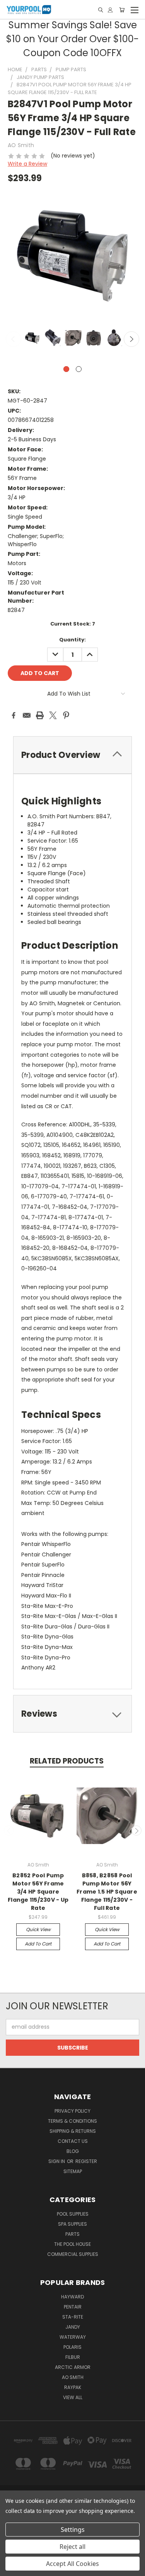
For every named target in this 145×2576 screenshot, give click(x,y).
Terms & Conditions (72, 2121)
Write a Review (27, 164)
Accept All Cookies (72, 2564)
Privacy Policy (72, 2111)
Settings (73, 2530)
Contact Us (73, 2141)
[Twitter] (53, 715)
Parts (72, 2234)
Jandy (73, 2327)
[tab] (72, 755)
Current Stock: (73, 624)
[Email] (27, 715)
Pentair (73, 2307)
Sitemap (73, 2171)
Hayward (72, 2297)
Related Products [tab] (67, 1761)
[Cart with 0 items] (122, 10)
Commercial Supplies (73, 2254)
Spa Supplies (72, 2224)
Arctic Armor (73, 2367)
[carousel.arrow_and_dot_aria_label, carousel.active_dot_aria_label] (66, 369)
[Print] (40, 715)
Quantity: (72, 640)
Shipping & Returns (73, 2131)
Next (131, 339)
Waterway (73, 2337)
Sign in (57, 2161)
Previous (14, 339)
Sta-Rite (73, 2317)
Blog (73, 2151)
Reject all (72, 2547)
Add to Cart (38, 1944)
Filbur (73, 2357)
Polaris (72, 2347)
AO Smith (73, 2377)
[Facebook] (14, 715)
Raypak (73, 2387)
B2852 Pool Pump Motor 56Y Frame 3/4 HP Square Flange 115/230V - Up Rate (38, 1892)
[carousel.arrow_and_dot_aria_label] (79, 369)
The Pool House (72, 2244)
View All (73, 2397)
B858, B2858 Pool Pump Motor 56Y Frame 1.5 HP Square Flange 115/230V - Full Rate (107, 1892)
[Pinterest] (66, 715)
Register (86, 2161)
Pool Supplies (73, 2214)
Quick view (38, 1929)
